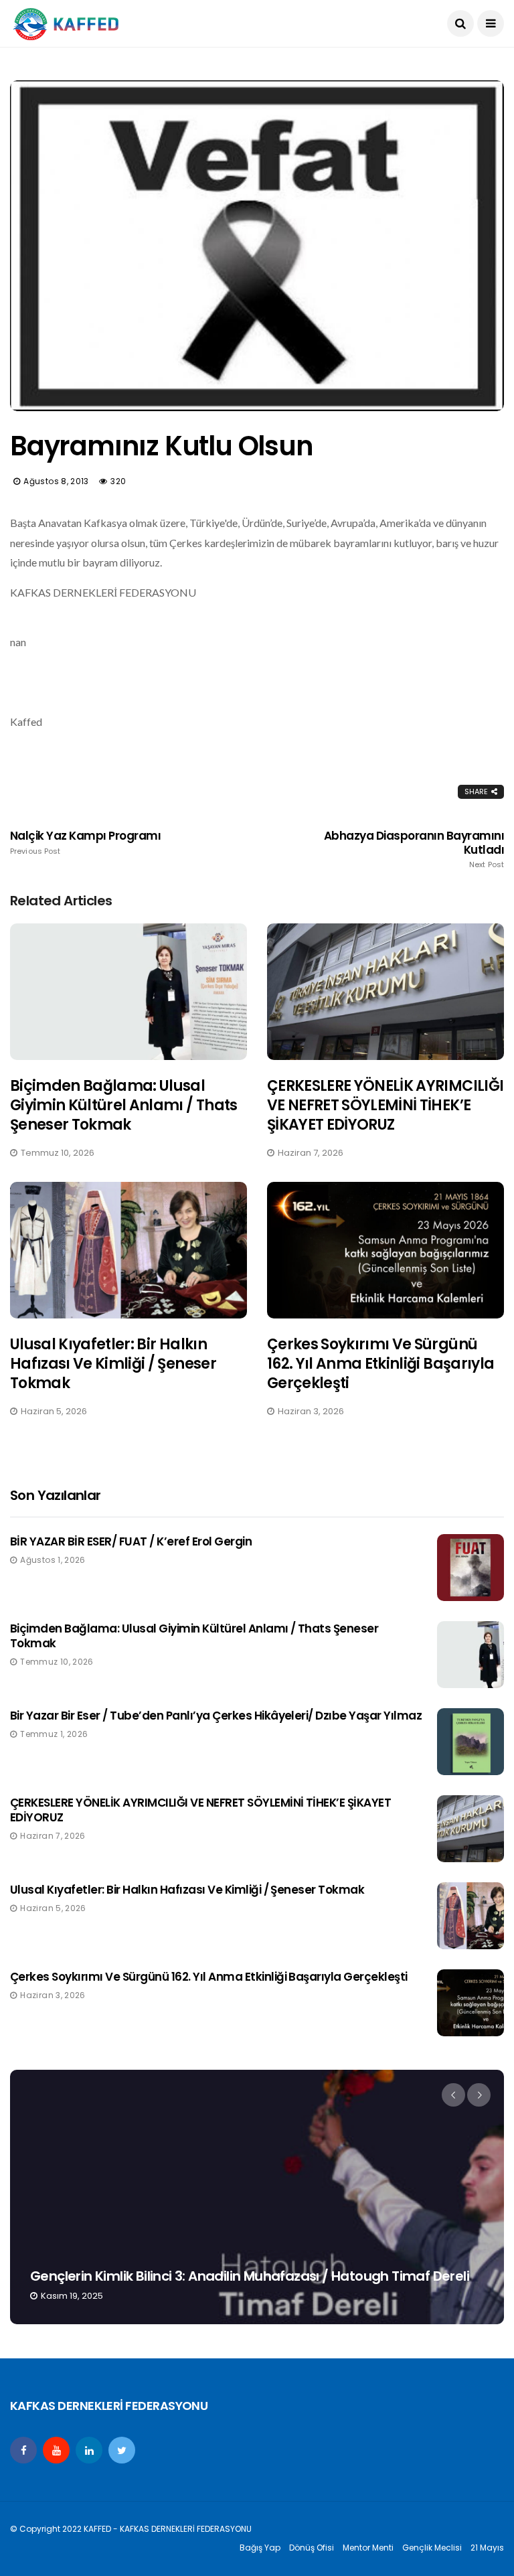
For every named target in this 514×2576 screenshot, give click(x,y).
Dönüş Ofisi (312, 2548)
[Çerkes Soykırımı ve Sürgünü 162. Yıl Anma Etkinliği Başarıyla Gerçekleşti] (385, 1250)
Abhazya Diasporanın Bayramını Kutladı (414, 849)
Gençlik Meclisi (432, 2548)
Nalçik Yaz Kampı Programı (85, 842)
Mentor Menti (368, 2548)
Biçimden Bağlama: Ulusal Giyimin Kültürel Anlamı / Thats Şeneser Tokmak (124, 1105)
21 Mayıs (487, 2548)
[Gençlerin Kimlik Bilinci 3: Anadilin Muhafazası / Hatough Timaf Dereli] (257, 2197)
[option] (257, 2197)
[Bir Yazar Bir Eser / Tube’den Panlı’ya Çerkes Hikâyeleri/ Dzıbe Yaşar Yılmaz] (470, 1742)
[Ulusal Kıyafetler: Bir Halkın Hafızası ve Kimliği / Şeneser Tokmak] (128, 1250)
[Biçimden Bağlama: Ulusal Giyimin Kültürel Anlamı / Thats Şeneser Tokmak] (128, 992)
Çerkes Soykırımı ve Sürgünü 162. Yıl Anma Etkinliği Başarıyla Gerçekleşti (380, 1363)
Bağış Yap (260, 2548)
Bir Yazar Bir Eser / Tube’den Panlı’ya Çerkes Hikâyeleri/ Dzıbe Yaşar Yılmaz (216, 1716)
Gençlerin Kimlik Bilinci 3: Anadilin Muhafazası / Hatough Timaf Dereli (250, 2276)
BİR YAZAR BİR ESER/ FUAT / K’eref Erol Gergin (131, 1541)
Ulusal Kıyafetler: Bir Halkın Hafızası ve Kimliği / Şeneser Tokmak (113, 1363)
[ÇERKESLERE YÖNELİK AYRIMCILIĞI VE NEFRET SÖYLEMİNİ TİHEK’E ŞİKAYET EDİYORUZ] (385, 992)
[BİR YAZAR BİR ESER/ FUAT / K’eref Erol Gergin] (470, 1568)
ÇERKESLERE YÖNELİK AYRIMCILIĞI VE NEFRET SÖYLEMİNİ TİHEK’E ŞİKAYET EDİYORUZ (385, 1105)
